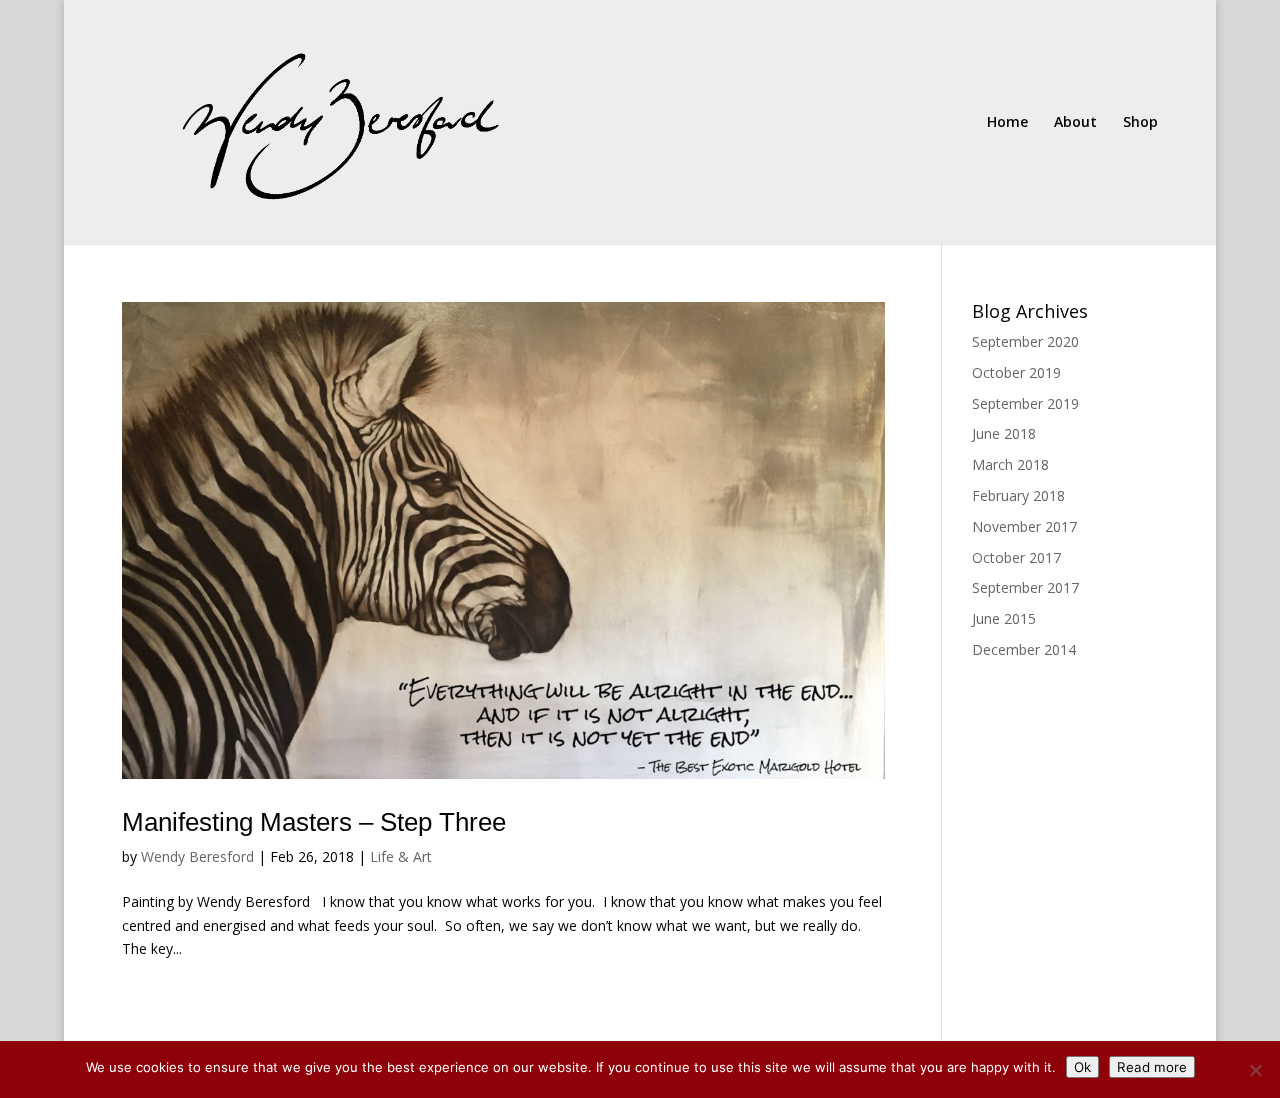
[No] (1255, 1070)
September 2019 (1025, 403)
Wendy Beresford (197, 856)
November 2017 (1024, 526)
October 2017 (1016, 557)
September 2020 (1025, 341)
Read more (1152, 1067)
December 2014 (1024, 649)
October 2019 (1016, 372)
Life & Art (401, 856)
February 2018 (1018, 495)
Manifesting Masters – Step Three (314, 822)
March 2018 (1010, 464)
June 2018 (1004, 433)
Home (1007, 123)
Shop (1140, 123)
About (1075, 123)
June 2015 (1004, 618)
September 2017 (1025, 587)
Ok (1082, 1067)
